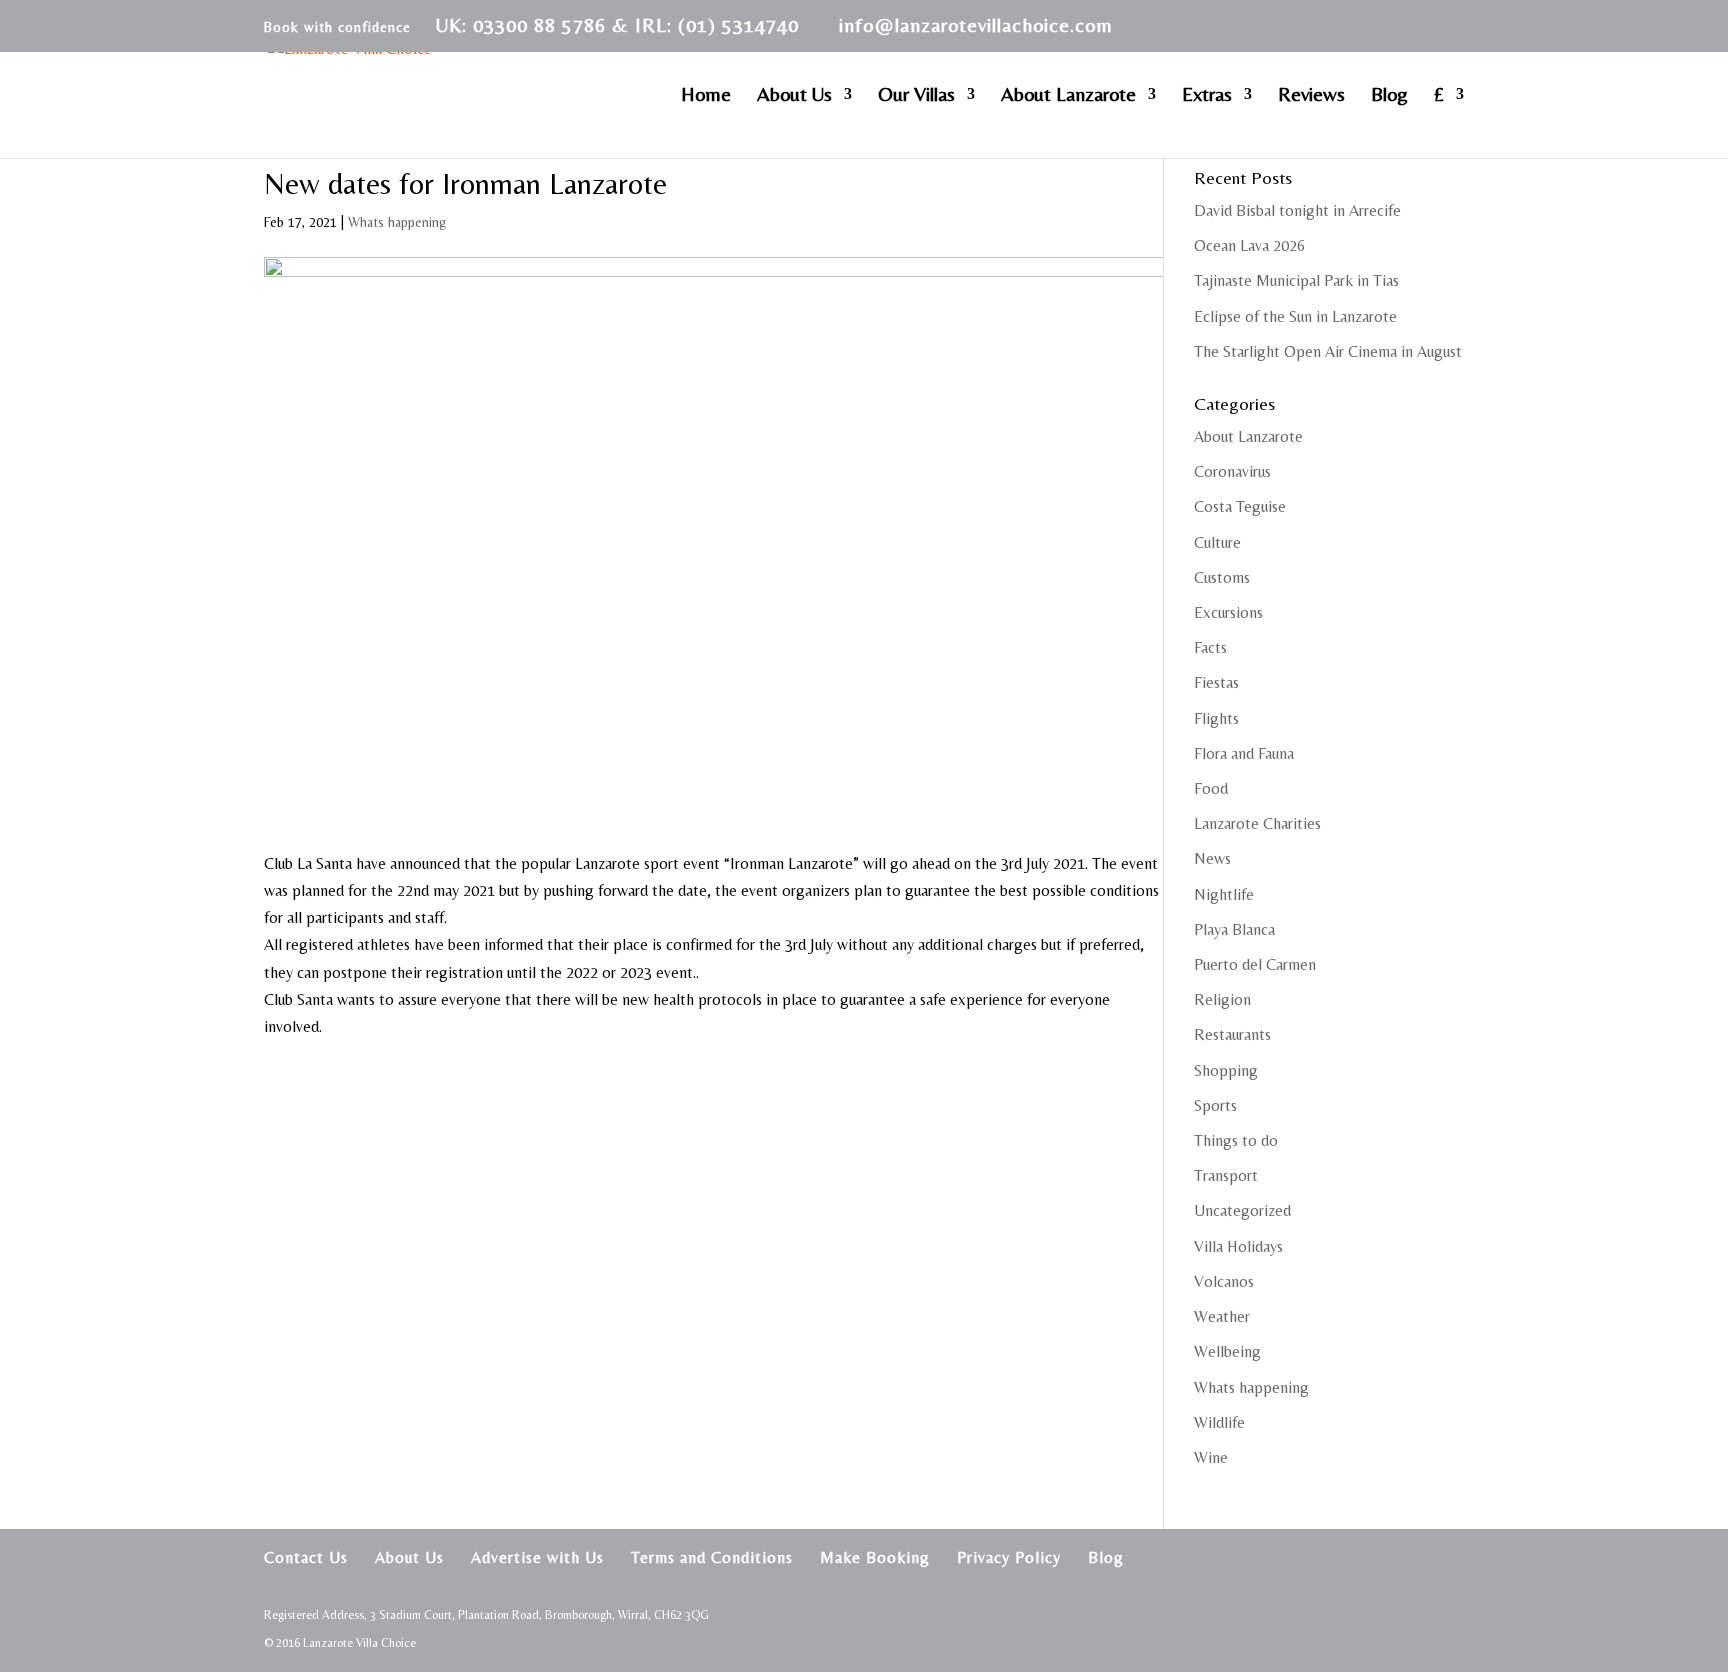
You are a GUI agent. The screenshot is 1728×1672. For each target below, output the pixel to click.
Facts (1210, 647)
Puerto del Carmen (1255, 964)
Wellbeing (1227, 1351)
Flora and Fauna (1244, 753)
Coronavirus (1232, 471)
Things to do (1236, 1140)
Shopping (1226, 1070)
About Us (794, 96)
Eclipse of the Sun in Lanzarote (1295, 316)
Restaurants (1232, 1034)
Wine (1211, 1457)
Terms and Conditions (712, 1557)
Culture (1217, 542)
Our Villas (916, 96)
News (1212, 858)
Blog (1389, 96)
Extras (1207, 96)
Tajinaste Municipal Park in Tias (1296, 280)
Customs (1222, 577)
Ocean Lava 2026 (1249, 245)
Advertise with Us (537, 1557)
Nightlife (1224, 894)
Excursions (1228, 612)
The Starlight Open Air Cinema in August (1328, 351)
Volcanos (1224, 1281)
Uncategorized (1242, 1210)
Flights (1216, 718)
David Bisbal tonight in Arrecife (1297, 210)
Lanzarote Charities (1257, 823)
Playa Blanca (1234, 929)
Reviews (1311, 96)
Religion (1222, 999)
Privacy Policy (1009, 1557)
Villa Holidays (1238, 1246)
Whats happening (397, 222)
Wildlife (1219, 1422)
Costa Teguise (1240, 506)
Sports (1215, 1105)
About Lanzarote (1068, 96)
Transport (1226, 1175)
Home (706, 96)
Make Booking (875, 1557)
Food (1211, 788)
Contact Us (306, 1557)
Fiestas (1216, 682)
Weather (1222, 1316)
